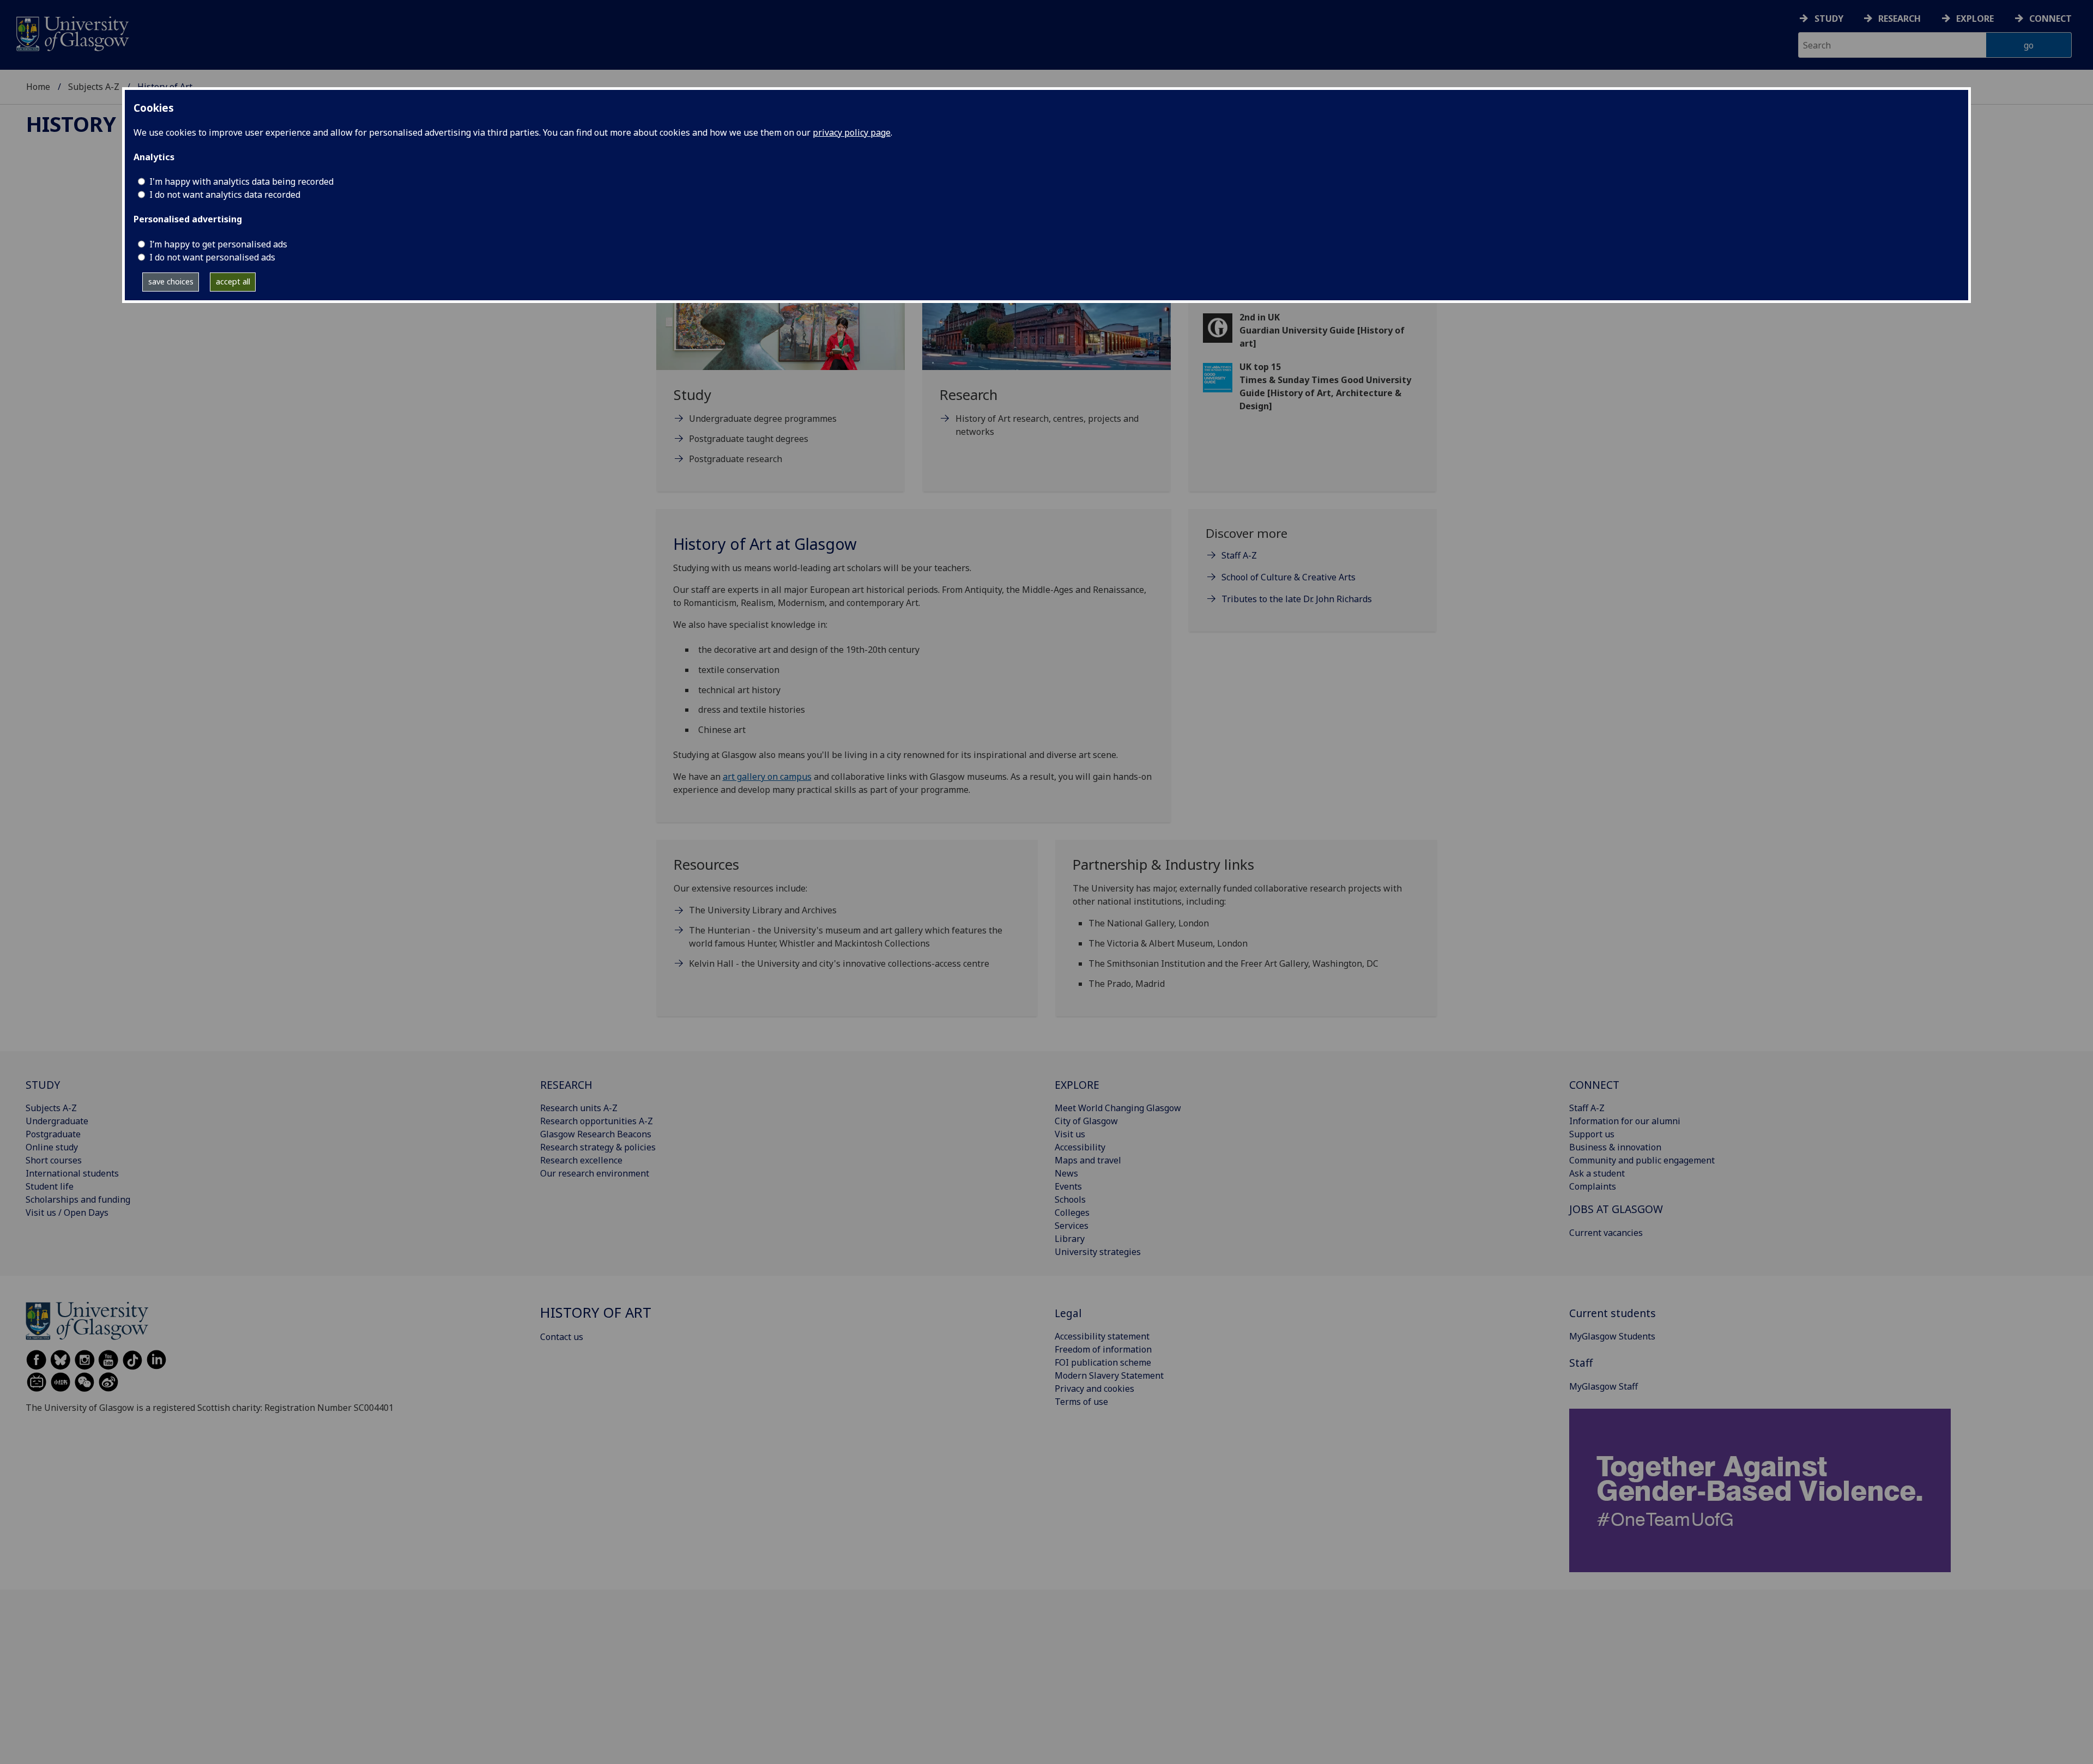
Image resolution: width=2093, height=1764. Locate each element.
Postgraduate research (736, 459)
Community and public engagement (1642, 1160)
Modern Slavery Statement (1109, 1375)
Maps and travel (1088, 1160)
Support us (1592, 1134)
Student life (50, 1186)
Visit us (1070, 1134)
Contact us (562, 1337)
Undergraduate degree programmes (763, 419)
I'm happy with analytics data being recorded (241, 181)
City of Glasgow (1086, 1121)
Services (1072, 1226)
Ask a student (1597, 1173)
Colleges (1072, 1213)
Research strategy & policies (598, 1147)
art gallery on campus (767, 777)
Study (1829, 19)
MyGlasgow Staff (1604, 1386)
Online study (52, 1147)
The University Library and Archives (763, 910)
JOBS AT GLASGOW (1616, 1209)
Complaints (1593, 1186)
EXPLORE (1077, 1085)
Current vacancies (1606, 1233)
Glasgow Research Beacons (596, 1134)
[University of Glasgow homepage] (72, 32)
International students (72, 1173)
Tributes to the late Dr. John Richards (1297, 599)
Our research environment (595, 1173)
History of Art (111, 124)
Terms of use (1081, 1402)
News (1066, 1173)
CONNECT (1594, 1085)
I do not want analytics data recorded (225, 195)
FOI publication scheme (1103, 1362)
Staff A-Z (1239, 555)
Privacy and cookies (1094, 1389)
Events (1068, 1186)
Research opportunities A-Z (597, 1121)
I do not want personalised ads (212, 257)
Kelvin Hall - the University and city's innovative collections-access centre (839, 963)
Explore (1975, 19)
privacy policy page (852, 132)
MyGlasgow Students (1612, 1336)
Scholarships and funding (78, 1199)
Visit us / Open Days (67, 1213)
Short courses (54, 1160)
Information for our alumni (1625, 1121)
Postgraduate (53, 1134)
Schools (1070, 1199)
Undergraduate (57, 1121)
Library (1070, 1239)
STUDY (43, 1085)
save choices (171, 281)
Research (1900, 19)
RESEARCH (566, 1085)
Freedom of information (1103, 1349)
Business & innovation (1615, 1147)
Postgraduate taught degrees (749, 439)
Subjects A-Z (94, 87)
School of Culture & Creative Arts (1289, 577)
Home (38, 87)
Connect (2050, 19)
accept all (233, 281)
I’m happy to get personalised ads (218, 244)
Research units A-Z (579, 1108)
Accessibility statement (1102, 1336)
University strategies (1098, 1252)
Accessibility (1080, 1147)
